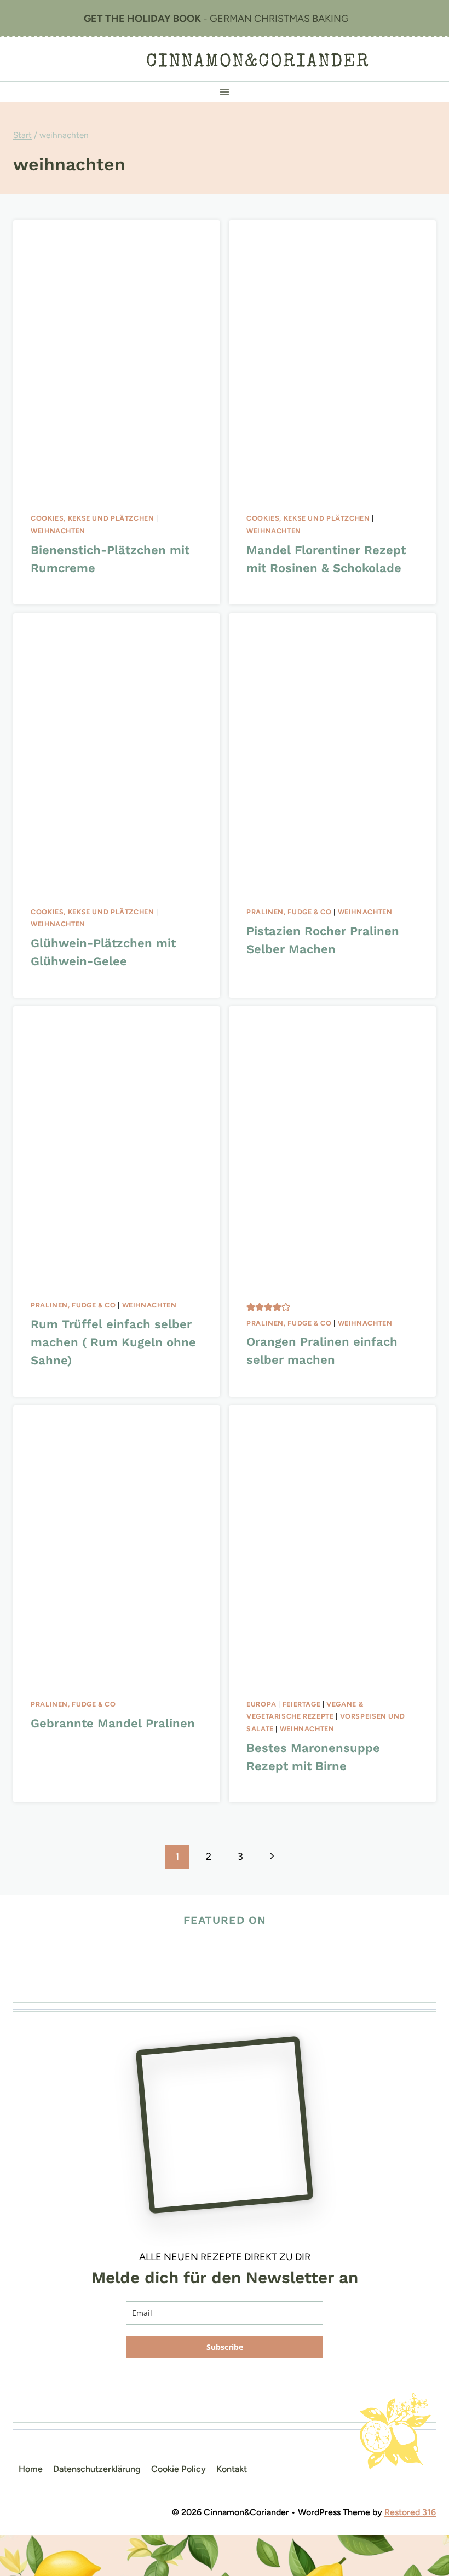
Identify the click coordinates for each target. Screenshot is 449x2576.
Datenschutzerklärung (97, 2469)
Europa (261, 1704)
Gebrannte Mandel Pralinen (113, 1723)
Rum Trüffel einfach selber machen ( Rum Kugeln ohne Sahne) (113, 1342)
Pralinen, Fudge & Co (289, 912)
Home (31, 2469)
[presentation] (117, 358)
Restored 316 (410, 2512)
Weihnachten (58, 531)
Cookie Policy (179, 2469)
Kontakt (232, 2469)
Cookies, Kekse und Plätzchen (93, 518)
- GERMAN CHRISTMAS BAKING (216, 19)
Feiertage (302, 1704)
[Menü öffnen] (225, 92)
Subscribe (225, 2347)
